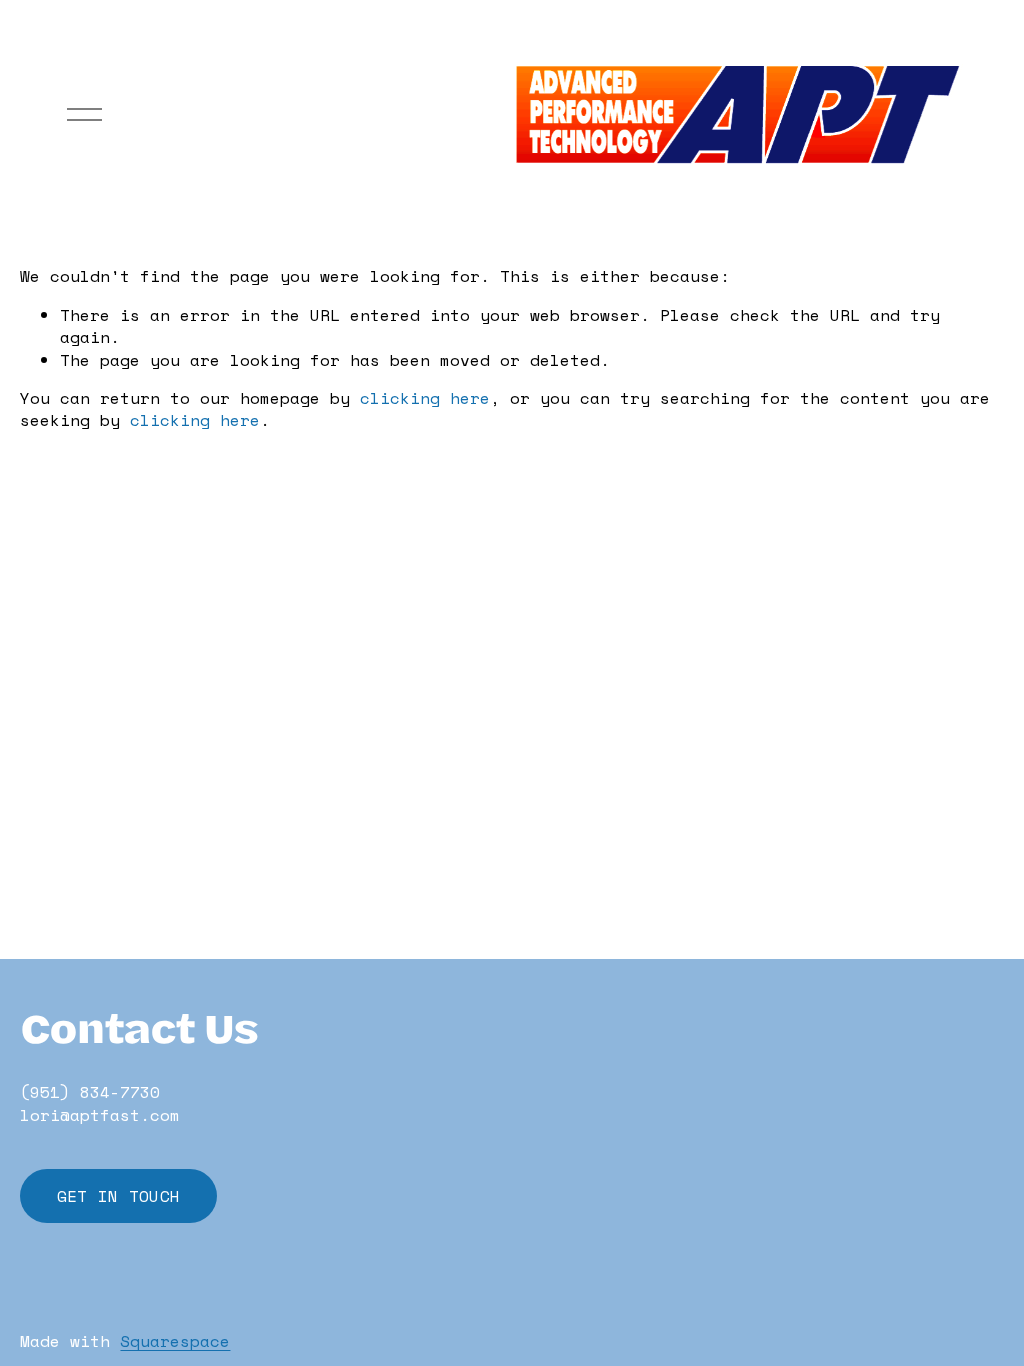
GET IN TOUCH (119, 1196)
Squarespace (175, 1341)
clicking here (425, 398)
